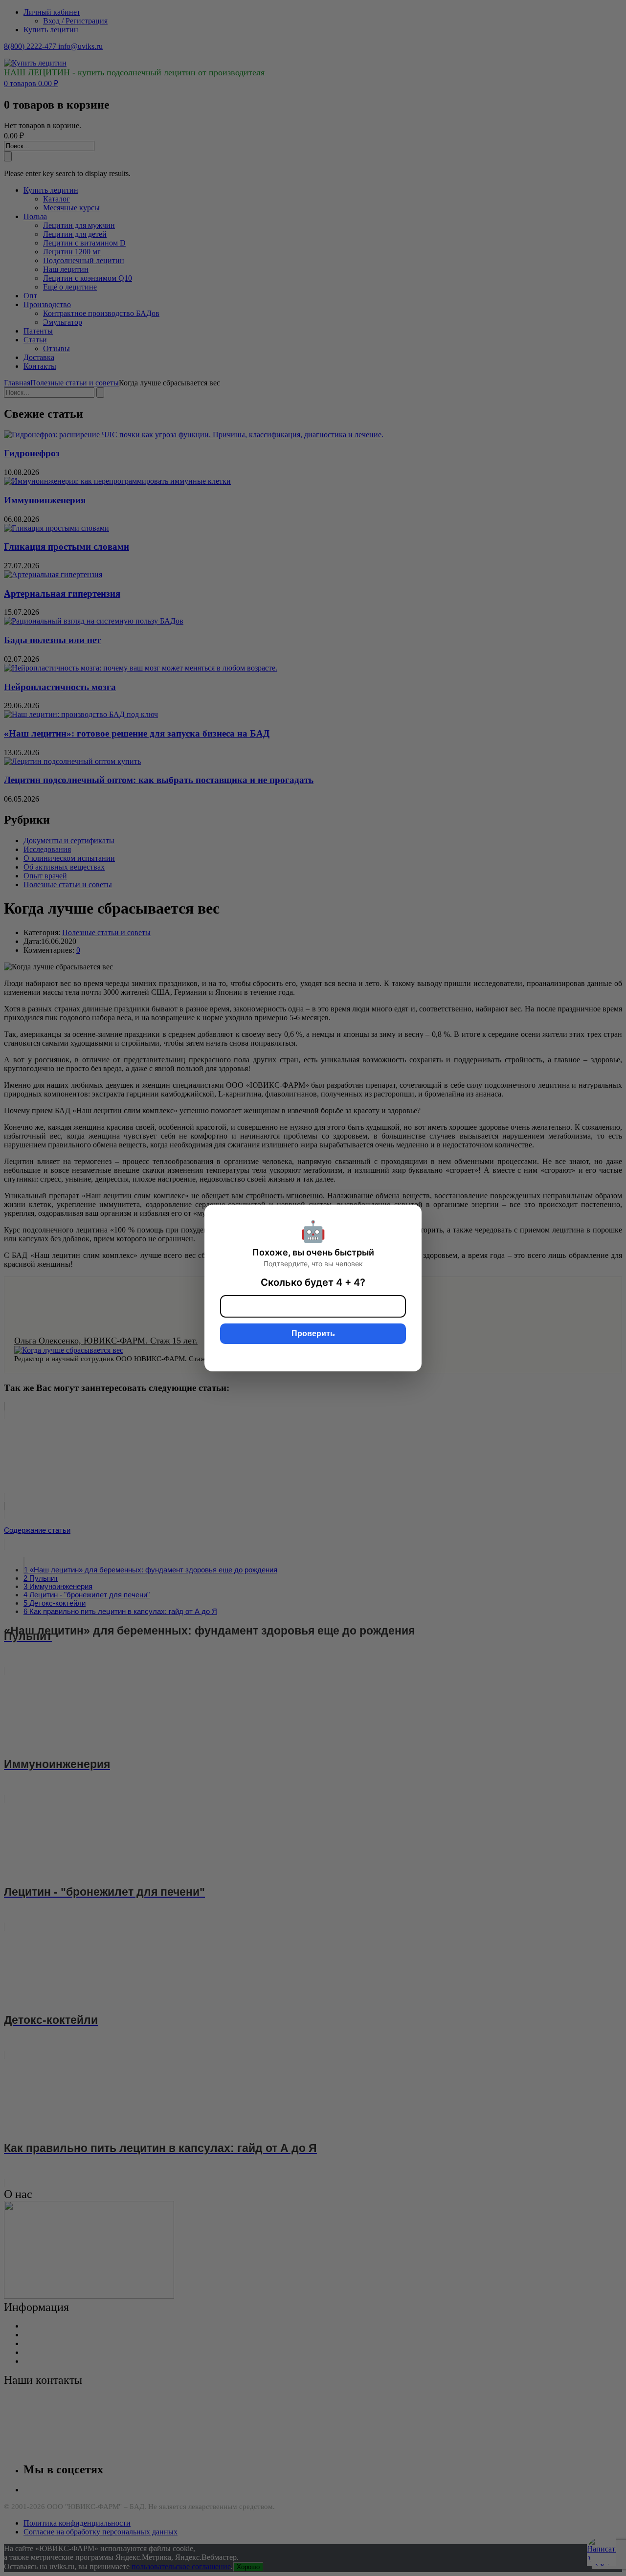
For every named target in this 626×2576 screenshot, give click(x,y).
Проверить (313, 1333)
